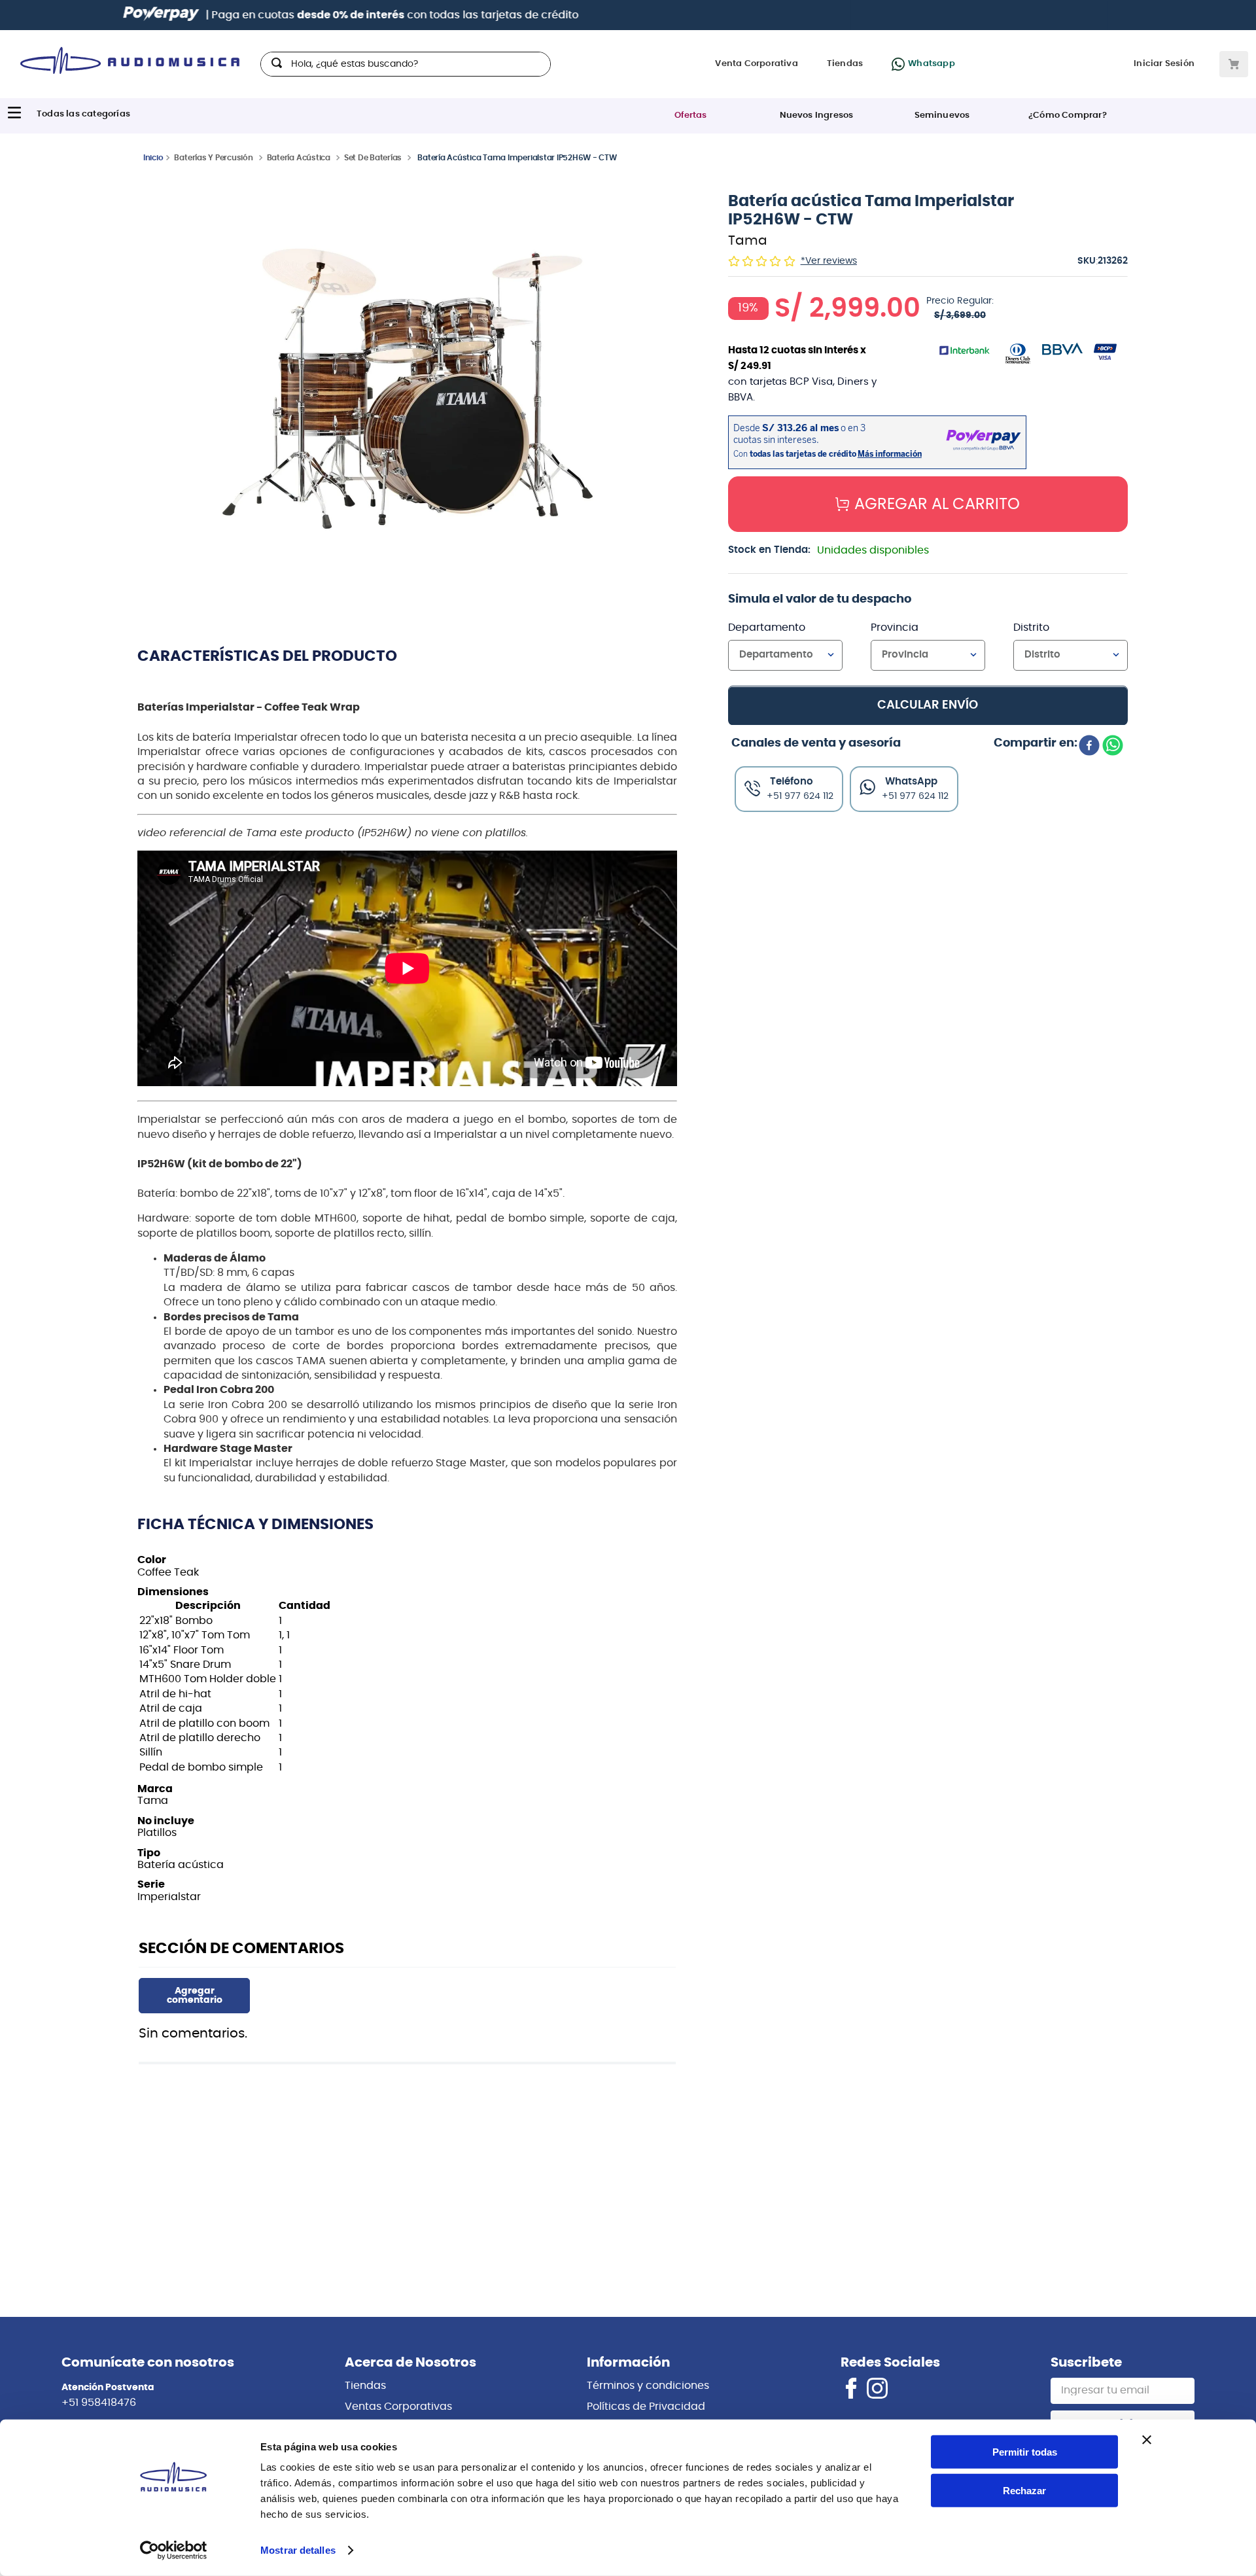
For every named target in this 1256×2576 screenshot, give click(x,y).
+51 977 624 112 (915, 796)
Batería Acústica (299, 158)
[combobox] (406, 64)
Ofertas (690, 115)
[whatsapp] (1113, 747)
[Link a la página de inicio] (153, 157)
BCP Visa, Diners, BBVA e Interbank (770, 15)
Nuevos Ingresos (817, 115)
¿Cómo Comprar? (1068, 115)
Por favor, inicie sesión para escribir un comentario (194, 1996)
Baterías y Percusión (213, 158)
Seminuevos (942, 115)
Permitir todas (1025, 2452)
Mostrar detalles (298, 2550)
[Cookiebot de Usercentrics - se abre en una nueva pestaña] (174, 2550)
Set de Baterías (373, 158)
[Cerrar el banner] (1147, 2440)
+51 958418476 (99, 2403)
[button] (408, 390)
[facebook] (1089, 747)
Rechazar (1024, 2491)
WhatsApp (911, 781)
